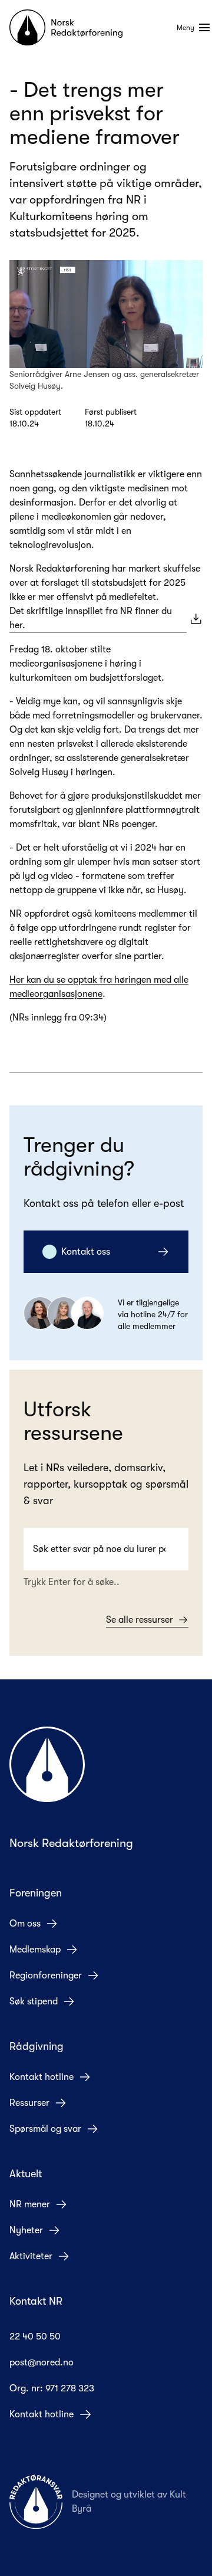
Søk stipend (34, 2001)
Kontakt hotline (42, 2077)
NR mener (30, 2204)
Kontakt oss (86, 1252)
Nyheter (26, 2230)
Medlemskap (35, 1950)
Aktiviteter (31, 2256)
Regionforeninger (46, 1976)
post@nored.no (42, 2362)
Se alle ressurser (140, 1620)
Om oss (25, 1924)
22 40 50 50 (35, 2337)
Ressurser (29, 2103)
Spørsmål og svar (45, 2129)
